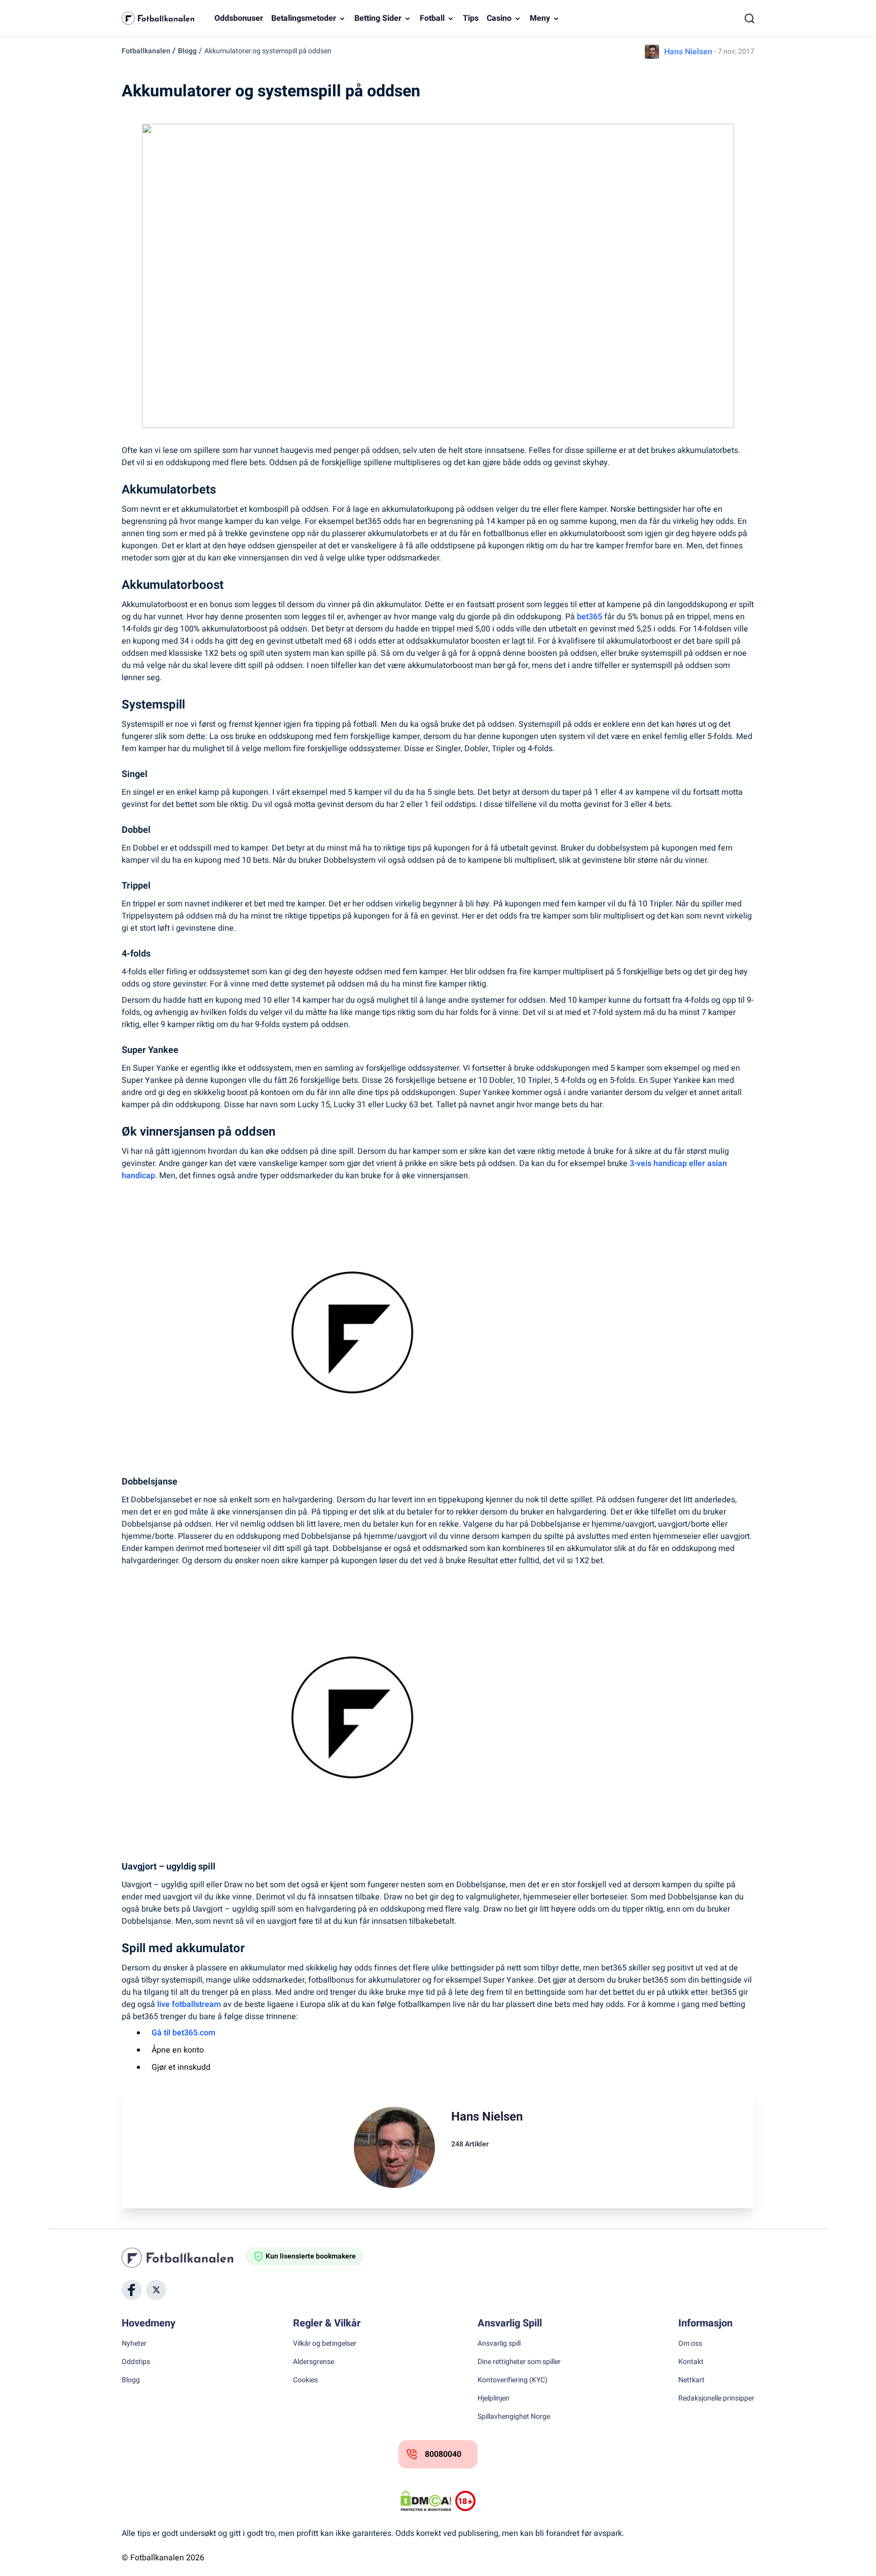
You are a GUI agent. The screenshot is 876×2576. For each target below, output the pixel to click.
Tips (471, 18)
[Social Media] (132, 2290)
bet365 (590, 617)
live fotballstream (189, 2004)
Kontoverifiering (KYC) (513, 2380)
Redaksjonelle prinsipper (716, 2398)
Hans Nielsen (688, 52)
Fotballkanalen (146, 51)
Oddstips (136, 2362)
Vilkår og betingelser (325, 2344)
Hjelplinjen (494, 2398)
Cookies (305, 2380)
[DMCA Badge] (426, 2501)
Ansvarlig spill (499, 2344)
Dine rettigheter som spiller (519, 2362)
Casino (499, 18)
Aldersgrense (314, 2362)
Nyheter (134, 2344)
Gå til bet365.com (184, 2033)
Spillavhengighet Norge (514, 2417)
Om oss (690, 2344)
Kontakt (691, 2362)
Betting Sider (378, 18)
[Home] (184, 2257)
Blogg (187, 51)
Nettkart (691, 2380)
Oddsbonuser (239, 18)
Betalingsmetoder (304, 18)
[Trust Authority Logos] (465, 2501)
